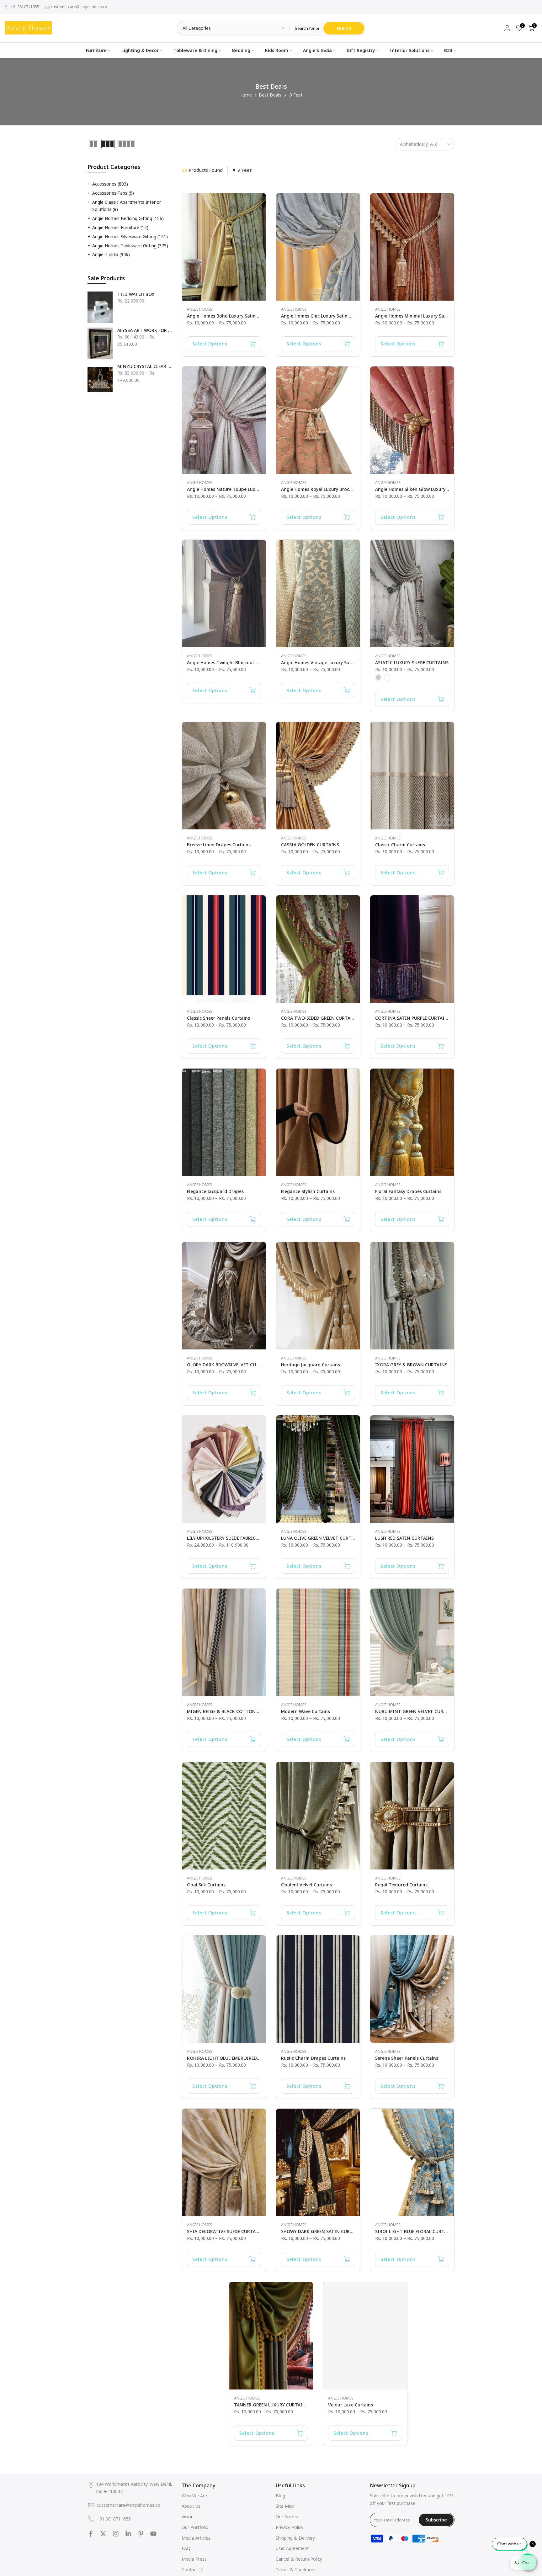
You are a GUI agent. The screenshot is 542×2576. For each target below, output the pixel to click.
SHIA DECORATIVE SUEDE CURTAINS (225, 2231)
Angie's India (317, 50)
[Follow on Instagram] (116, 2534)
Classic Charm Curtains (400, 845)
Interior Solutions (410, 50)
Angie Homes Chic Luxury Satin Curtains (324, 316)
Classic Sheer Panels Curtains (218, 1018)
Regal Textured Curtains (401, 1885)
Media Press (194, 2559)
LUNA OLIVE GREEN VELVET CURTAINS (321, 1538)
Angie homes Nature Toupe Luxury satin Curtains (240, 489)
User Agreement (292, 2548)
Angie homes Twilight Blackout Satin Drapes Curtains (245, 662)
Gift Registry (361, 50)
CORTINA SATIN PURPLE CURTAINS (413, 1018)
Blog (280, 2496)
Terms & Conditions (296, 2570)
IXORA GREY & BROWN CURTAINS (411, 1365)
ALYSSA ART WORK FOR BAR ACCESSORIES (145, 330)
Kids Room (277, 50)
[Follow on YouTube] (153, 2534)
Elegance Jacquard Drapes (215, 1191)
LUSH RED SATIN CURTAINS (404, 1538)
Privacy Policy (290, 2527)
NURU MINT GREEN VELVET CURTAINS (416, 1711)
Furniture (96, 50)
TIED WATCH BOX (136, 294)
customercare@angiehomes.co (79, 7)
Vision (188, 2517)
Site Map (285, 2506)
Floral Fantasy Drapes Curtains (408, 1191)
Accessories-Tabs (113, 193)
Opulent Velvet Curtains (306, 1885)
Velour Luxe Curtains (351, 2405)
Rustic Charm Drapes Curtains (313, 2058)
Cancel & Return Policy (299, 2559)
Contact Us (193, 2570)
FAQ (186, 2548)
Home (246, 95)
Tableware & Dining (195, 50)
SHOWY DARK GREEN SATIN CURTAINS (322, 2231)
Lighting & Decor (140, 50)
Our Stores (287, 2517)
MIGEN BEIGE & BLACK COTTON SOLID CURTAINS (240, 1711)
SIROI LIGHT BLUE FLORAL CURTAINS (415, 2231)
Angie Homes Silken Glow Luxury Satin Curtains (426, 489)
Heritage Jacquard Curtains (311, 1365)
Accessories (110, 184)
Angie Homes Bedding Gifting (128, 218)
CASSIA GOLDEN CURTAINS (310, 845)
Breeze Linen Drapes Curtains (219, 845)
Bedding (241, 50)
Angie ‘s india (111, 254)
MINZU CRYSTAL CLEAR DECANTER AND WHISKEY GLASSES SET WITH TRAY (145, 366)
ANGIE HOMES (200, 309)
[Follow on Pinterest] (141, 2534)
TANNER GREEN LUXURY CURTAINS (271, 2405)
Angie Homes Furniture (120, 227)
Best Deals (270, 95)
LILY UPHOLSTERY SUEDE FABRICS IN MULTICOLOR (241, 1538)
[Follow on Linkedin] (128, 2534)
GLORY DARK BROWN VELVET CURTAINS (230, 1365)
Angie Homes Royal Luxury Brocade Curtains (329, 489)
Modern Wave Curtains (306, 1711)
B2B (448, 50)
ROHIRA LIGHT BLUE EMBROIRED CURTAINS (234, 2058)
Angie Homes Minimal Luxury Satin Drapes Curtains (430, 316)
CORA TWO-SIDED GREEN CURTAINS (320, 1018)
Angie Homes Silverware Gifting (130, 237)
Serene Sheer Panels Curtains (407, 2058)
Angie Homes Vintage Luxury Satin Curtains (328, 662)
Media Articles (196, 2538)
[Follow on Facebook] (91, 2534)
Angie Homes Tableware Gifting (130, 246)
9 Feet (244, 170)
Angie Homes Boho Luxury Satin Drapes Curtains (239, 316)
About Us (191, 2506)
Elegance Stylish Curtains (308, 1191)
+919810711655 (25, 7)
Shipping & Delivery (295, 2538)
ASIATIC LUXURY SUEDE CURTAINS (412, 662)
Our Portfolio (195, 2527)
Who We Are (194, 2496)
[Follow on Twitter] (103, 2534)
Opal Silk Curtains (206, 1885)
